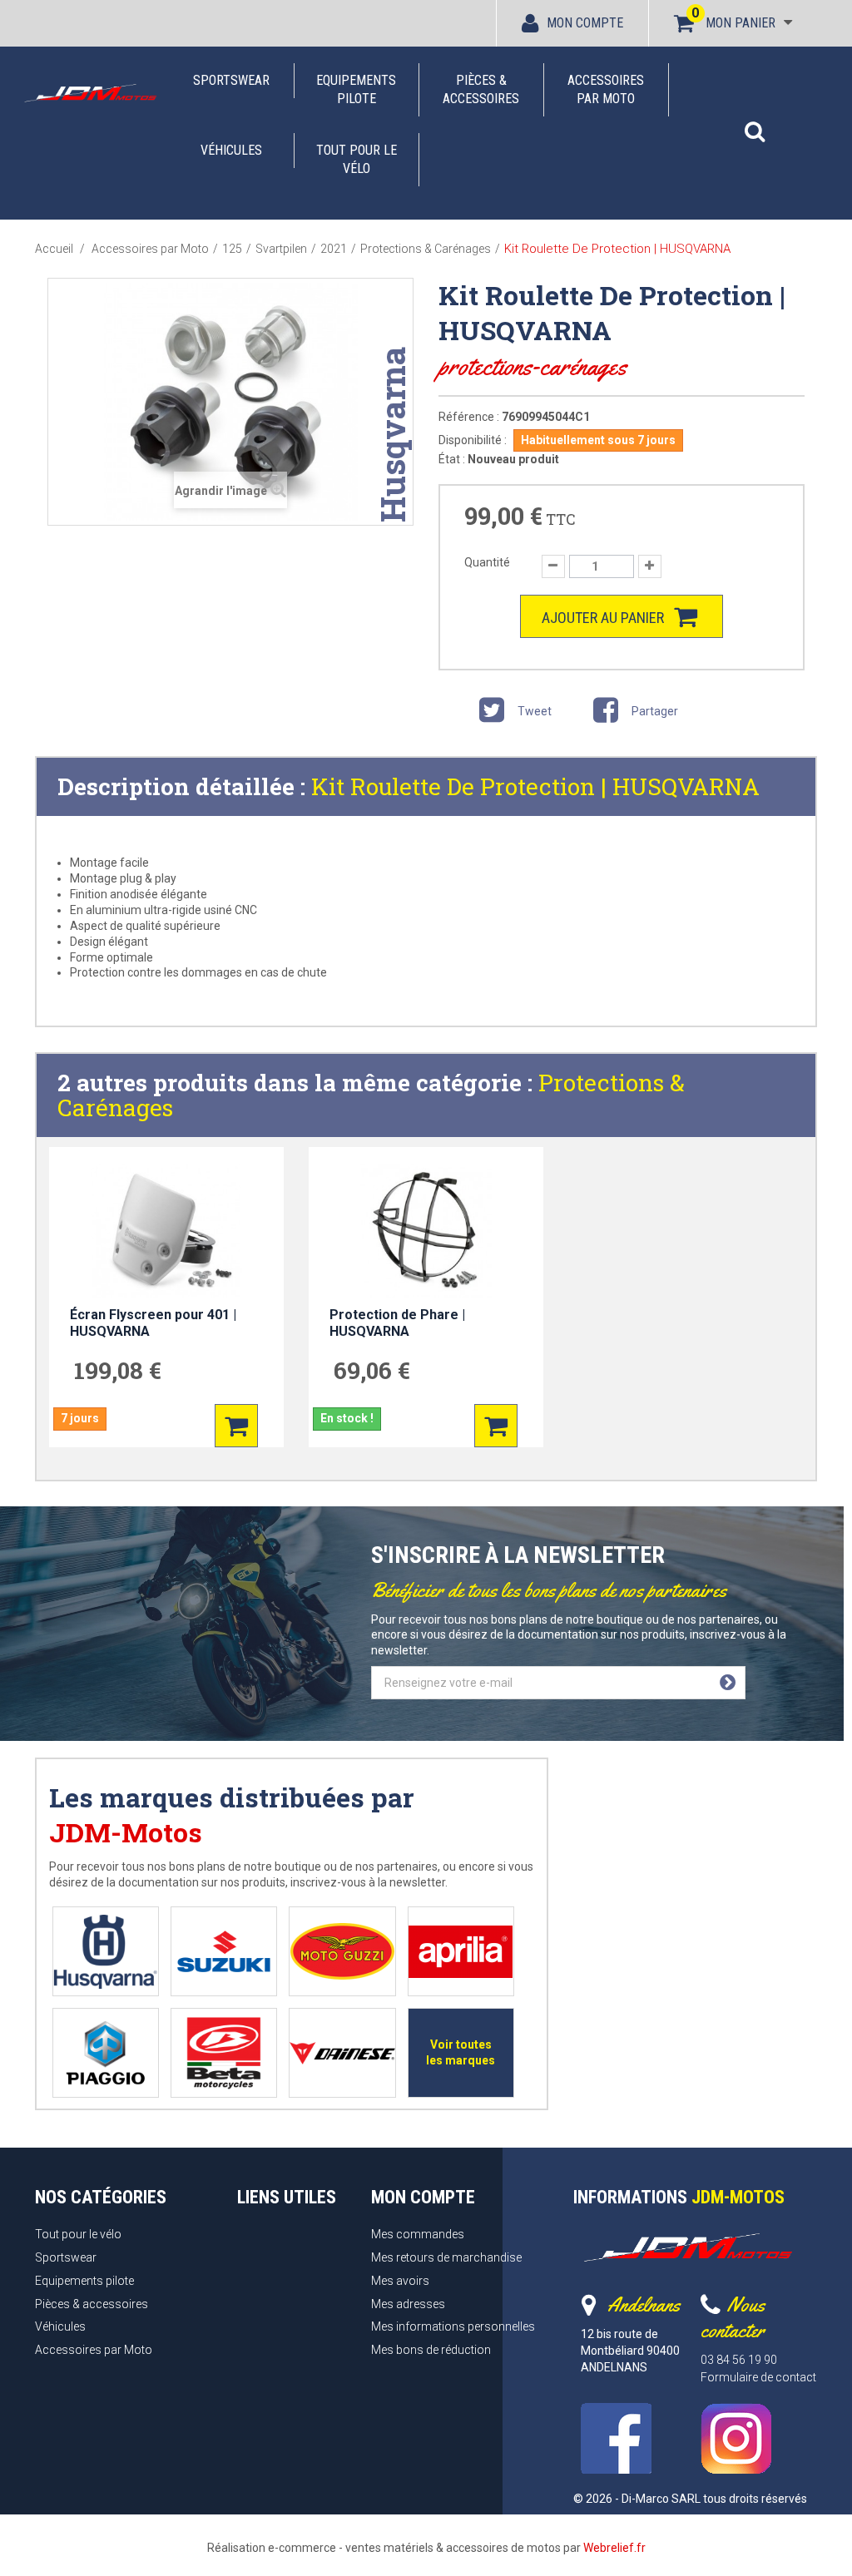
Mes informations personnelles (453, 2326)
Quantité (487, 562)
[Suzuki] (224, 1952)
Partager (654, 711)
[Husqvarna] (106, 1952)
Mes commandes (418, 2234)
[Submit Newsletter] (728, 1683)
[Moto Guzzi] (342, 1952)
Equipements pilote (356, 89)
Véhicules (231, 150)
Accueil (54, 249)
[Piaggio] (106, 2053)
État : (452, 459)
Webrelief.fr (614, 2548)
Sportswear (231, 80)
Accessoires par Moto (606, 89)
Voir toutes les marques (461, 2052)
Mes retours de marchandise (446, 2257)
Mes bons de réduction (431, 2350)
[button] (755, 123)
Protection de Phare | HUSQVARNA (397, 1323)
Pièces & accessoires (481, 89)
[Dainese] (342, 2053)
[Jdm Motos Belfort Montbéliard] (90, 93)
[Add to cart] (236, 1426)
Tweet (533, 711)
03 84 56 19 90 (739, 2360)
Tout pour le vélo (357, 159)
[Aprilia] (461, 1952)
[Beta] (224, 2053)
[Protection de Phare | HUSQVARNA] (426, 1231)
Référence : (469, 417)
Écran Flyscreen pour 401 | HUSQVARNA (153, 1323)
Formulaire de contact (758, 2377)
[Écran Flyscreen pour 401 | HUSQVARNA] (166, 1231)
